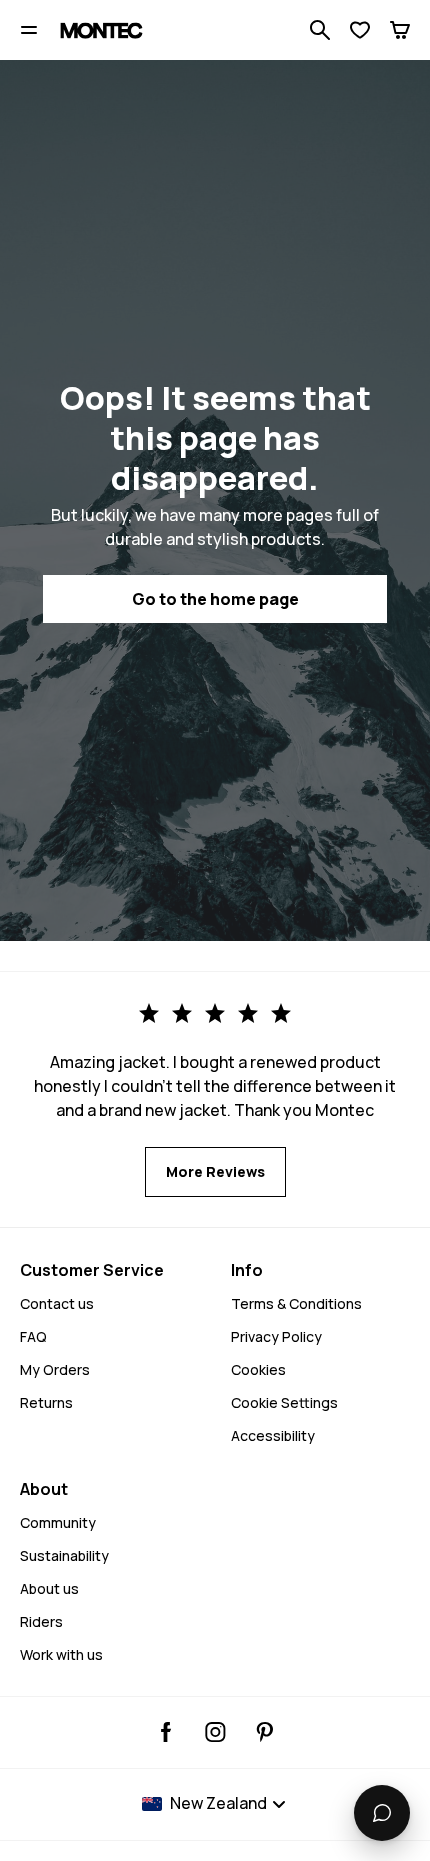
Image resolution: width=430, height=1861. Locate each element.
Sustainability (64, 1555)
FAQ (33, 1336)
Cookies (258, 1369)
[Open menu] (29, 30)
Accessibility (273, 1435)
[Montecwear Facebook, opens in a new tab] (166, 1732)
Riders (41, 1621)
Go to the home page (215, 599)
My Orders (55, 1369)
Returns (46, 1402)
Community (58, 1522)
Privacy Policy (276, 1336)
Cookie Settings (284, 1402)
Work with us (61, 1654)
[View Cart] (400, 30)
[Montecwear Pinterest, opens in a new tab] (264, 1732)
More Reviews (215, 1171)
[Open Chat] (382, 1813)
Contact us (57, 1303)
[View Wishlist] (360, 30)
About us (49, 1588)
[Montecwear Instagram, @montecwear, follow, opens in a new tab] (215, 1732)
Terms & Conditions (296, 1303)
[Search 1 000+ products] (320, 30)
